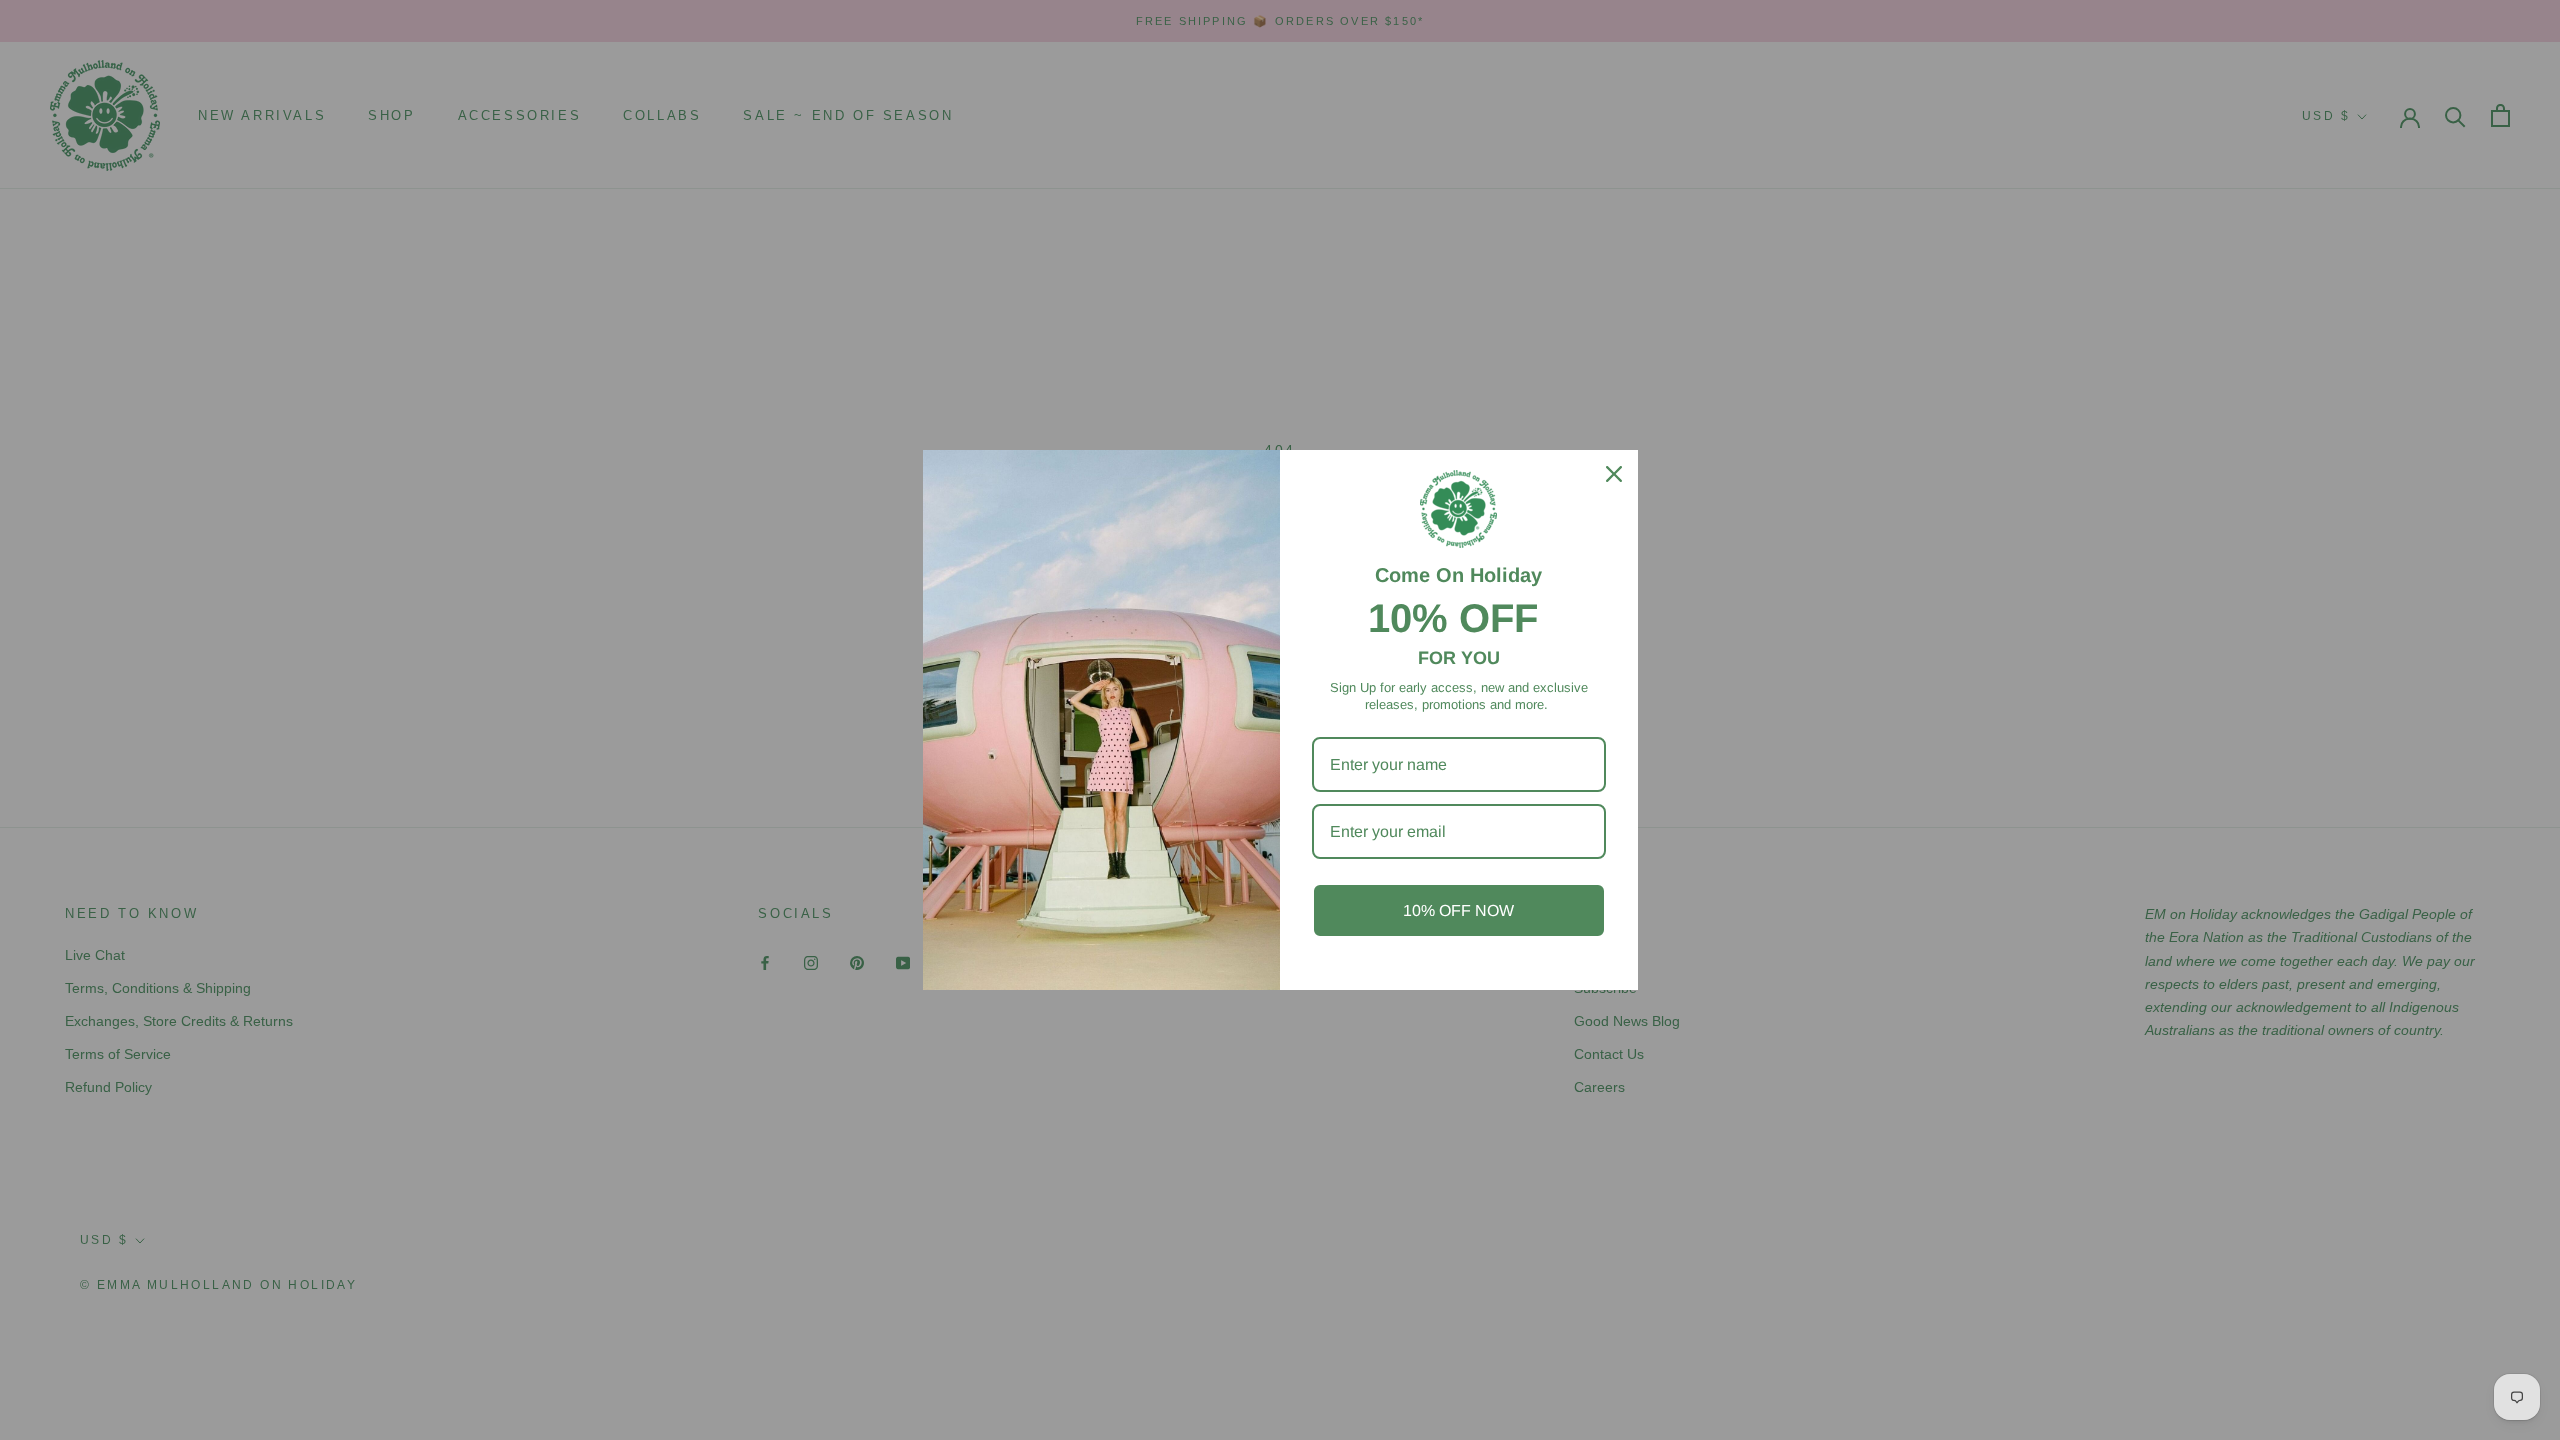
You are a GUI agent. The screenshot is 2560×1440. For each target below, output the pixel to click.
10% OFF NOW (1458, 910)
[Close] (1614, 474)
